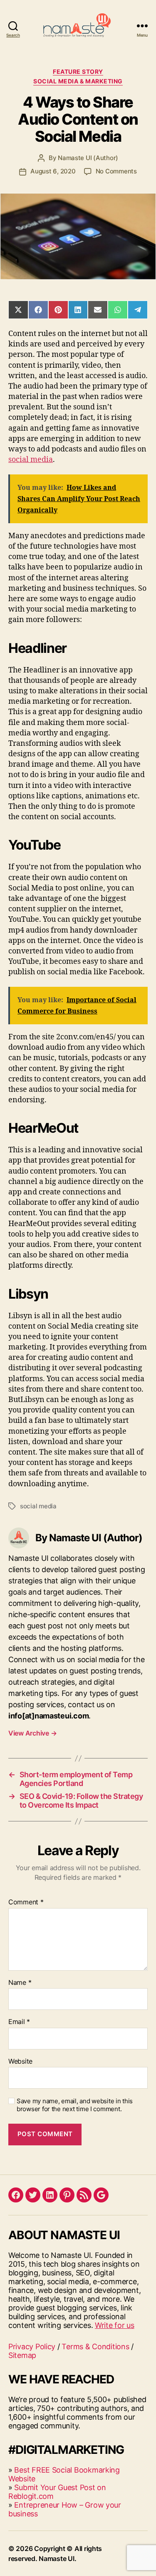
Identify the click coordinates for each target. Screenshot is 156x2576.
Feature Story (78, 71)
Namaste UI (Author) (88, 158)
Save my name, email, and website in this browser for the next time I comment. (75, 2105)
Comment (26, 1902)
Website (20, 2062)
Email (19, 2022)
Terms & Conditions (95, 2346)
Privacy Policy (32, 2346)
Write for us (115, 2325)
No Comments (116, 171)
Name (20, 1983)
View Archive (32, 1733)
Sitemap (22, 2355)
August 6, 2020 (53, 171)
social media (31, 460)
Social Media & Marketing (78, 81)
